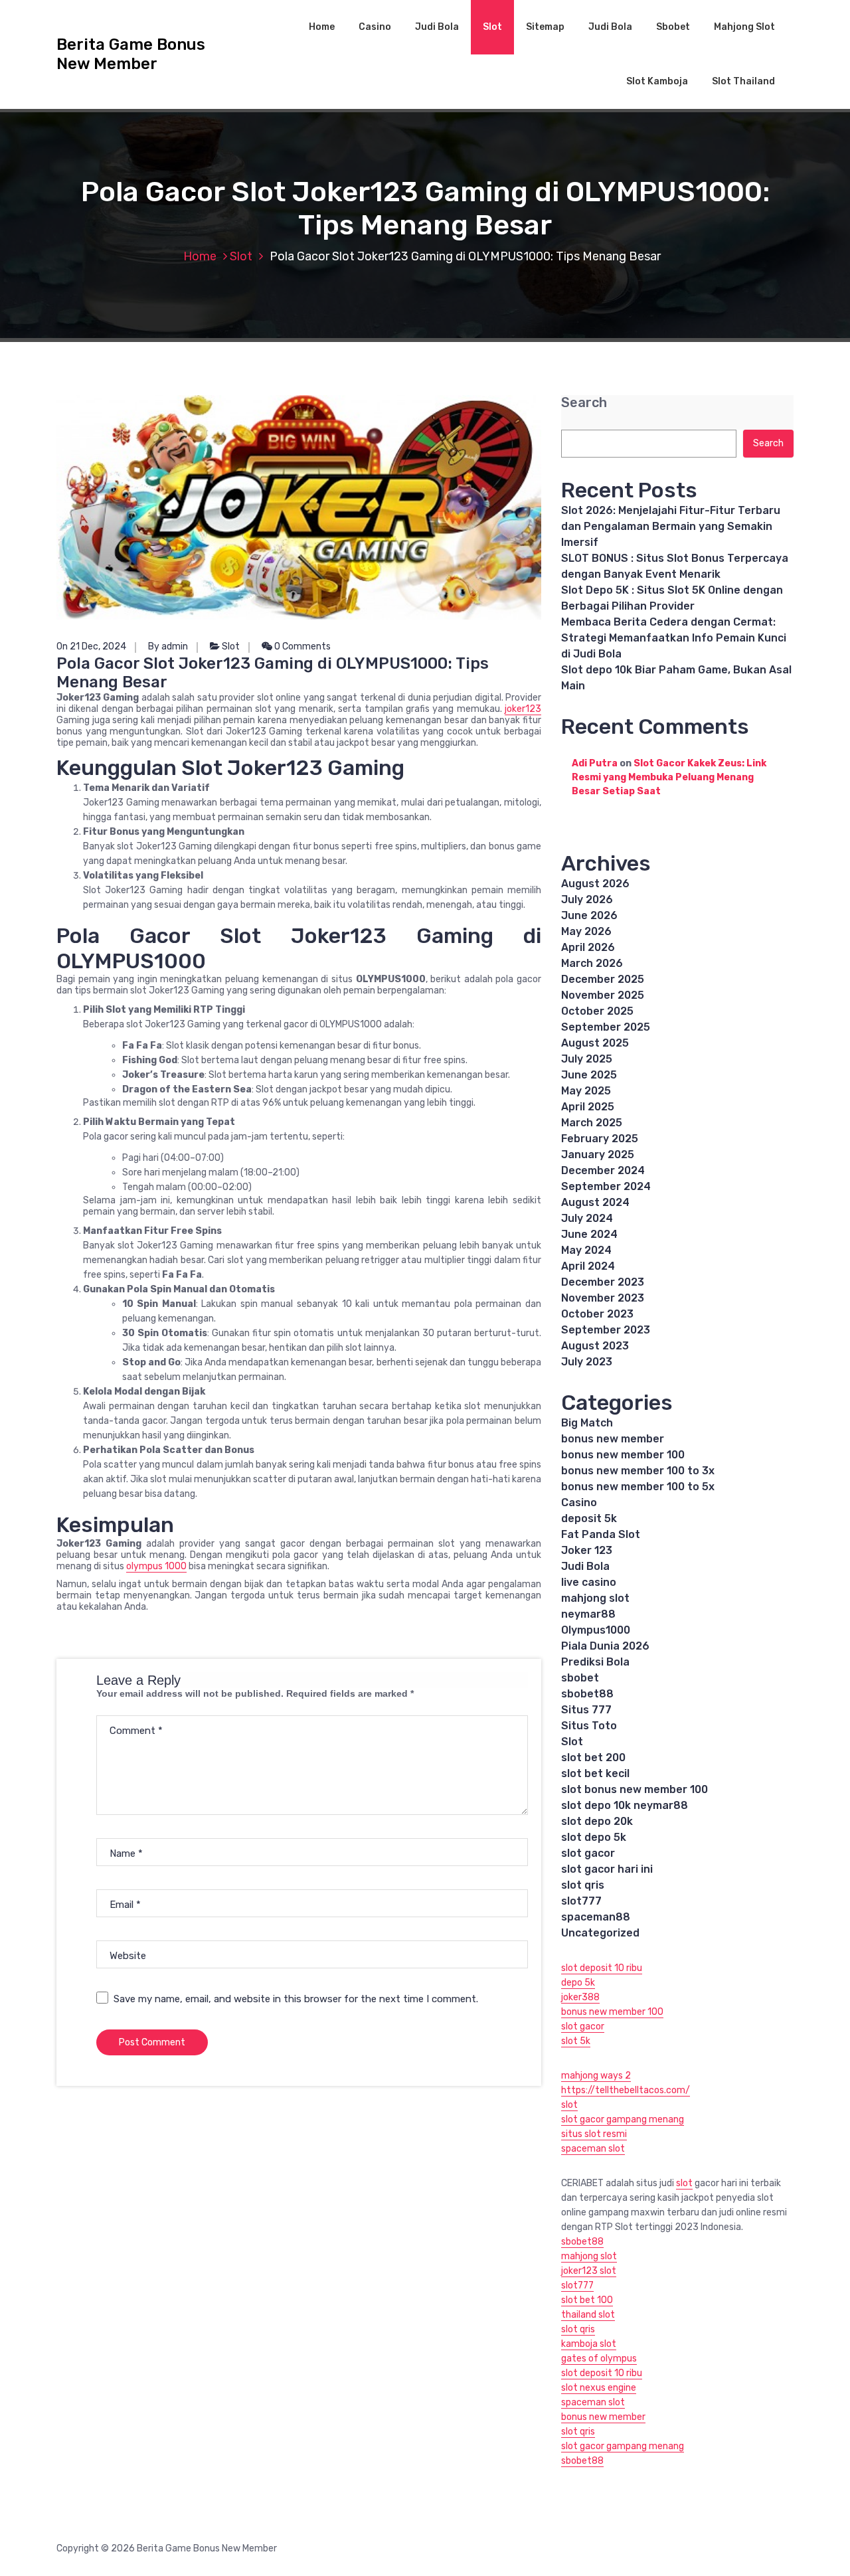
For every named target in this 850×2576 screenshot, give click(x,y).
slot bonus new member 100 (635, 1789)
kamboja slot (589, 2344)
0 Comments (301, 646)
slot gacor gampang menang (623, 2119)
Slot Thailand (743, 81)
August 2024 (595, 1202)
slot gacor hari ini (607, 1869)
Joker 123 (587, 1550)
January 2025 (598, 1155)
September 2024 (606, 1186)
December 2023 (603, 1282)
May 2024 (586, 1250)
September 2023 (606, 1330)
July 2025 (587, 1059)
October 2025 (597, 1011)
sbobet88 (587, 1694)
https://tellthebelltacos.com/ (626, 2090)
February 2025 (600, 1139)
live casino (589, 1582)
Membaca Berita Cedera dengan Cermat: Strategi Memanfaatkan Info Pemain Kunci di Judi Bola (674, 638)
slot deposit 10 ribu (602, 1968)
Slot (492, 27)
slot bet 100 (587, 2300)
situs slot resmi (594, 2134)
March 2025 (592, 1123)
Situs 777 (586, 1710)
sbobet (580, 1678)
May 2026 (586, 931)
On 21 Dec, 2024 (91, 646)
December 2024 (603, 1170)
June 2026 (589, 915)
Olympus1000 (596, 1630)
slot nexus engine (599, 2388)
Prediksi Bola (595, 1662)
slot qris (583, 1885)
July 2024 (587, 1218)
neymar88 (588, 1614)
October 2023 (597, 1314)
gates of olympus (599, 2359)
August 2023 (595, 1346)
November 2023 (603, 1298)
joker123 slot (589, 2271)
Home (322, 27)
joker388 (580, 1997)
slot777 (581, 1901)
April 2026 (588, 947)
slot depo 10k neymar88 (625, 1805)
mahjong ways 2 (596, 2076)
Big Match (587, 1423)
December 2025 (603, 979)
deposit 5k (589, 1518)
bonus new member (613, 1439)
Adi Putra (595, 763)
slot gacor (588, 1853)
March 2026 (592, 963)
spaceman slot (593, 2149)
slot (569, 2105)
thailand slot (588, 2315)
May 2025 (586, 1091)
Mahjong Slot (744, 27)
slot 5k (576, 2041)
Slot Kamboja (657, 81)
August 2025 (595, 1043)
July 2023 (587, 1362)
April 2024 (588, 1266)
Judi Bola (437, 27)
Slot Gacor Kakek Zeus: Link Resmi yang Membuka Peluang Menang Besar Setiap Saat (669, 777)
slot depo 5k (594, 1837)
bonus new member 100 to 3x (638, 1471)
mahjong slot (595, 1598)
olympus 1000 (156, 1566)
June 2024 (589, 1234)
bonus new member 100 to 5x (638, 1487)
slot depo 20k (597, 1821)
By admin (168, 646)
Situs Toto (589, 1726)
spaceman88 (596, 1917)
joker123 (523, 709)
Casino (375, 27)
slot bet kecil (595, 1773)
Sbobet (673, 27)
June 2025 (589, 1075)
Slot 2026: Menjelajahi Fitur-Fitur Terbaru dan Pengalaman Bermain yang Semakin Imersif (671, 526)
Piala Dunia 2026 (605, 1646)
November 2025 (603, 995)
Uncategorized (600, 1933)
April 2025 (588, 1107)
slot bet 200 (593, 1758)
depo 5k (578, 1983)
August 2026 (595, 884)
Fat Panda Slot (601, 1534)
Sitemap (545, 27)
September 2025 (606, 1027)
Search (584, 403)
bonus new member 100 (623, 1455)
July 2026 (587, 900)
